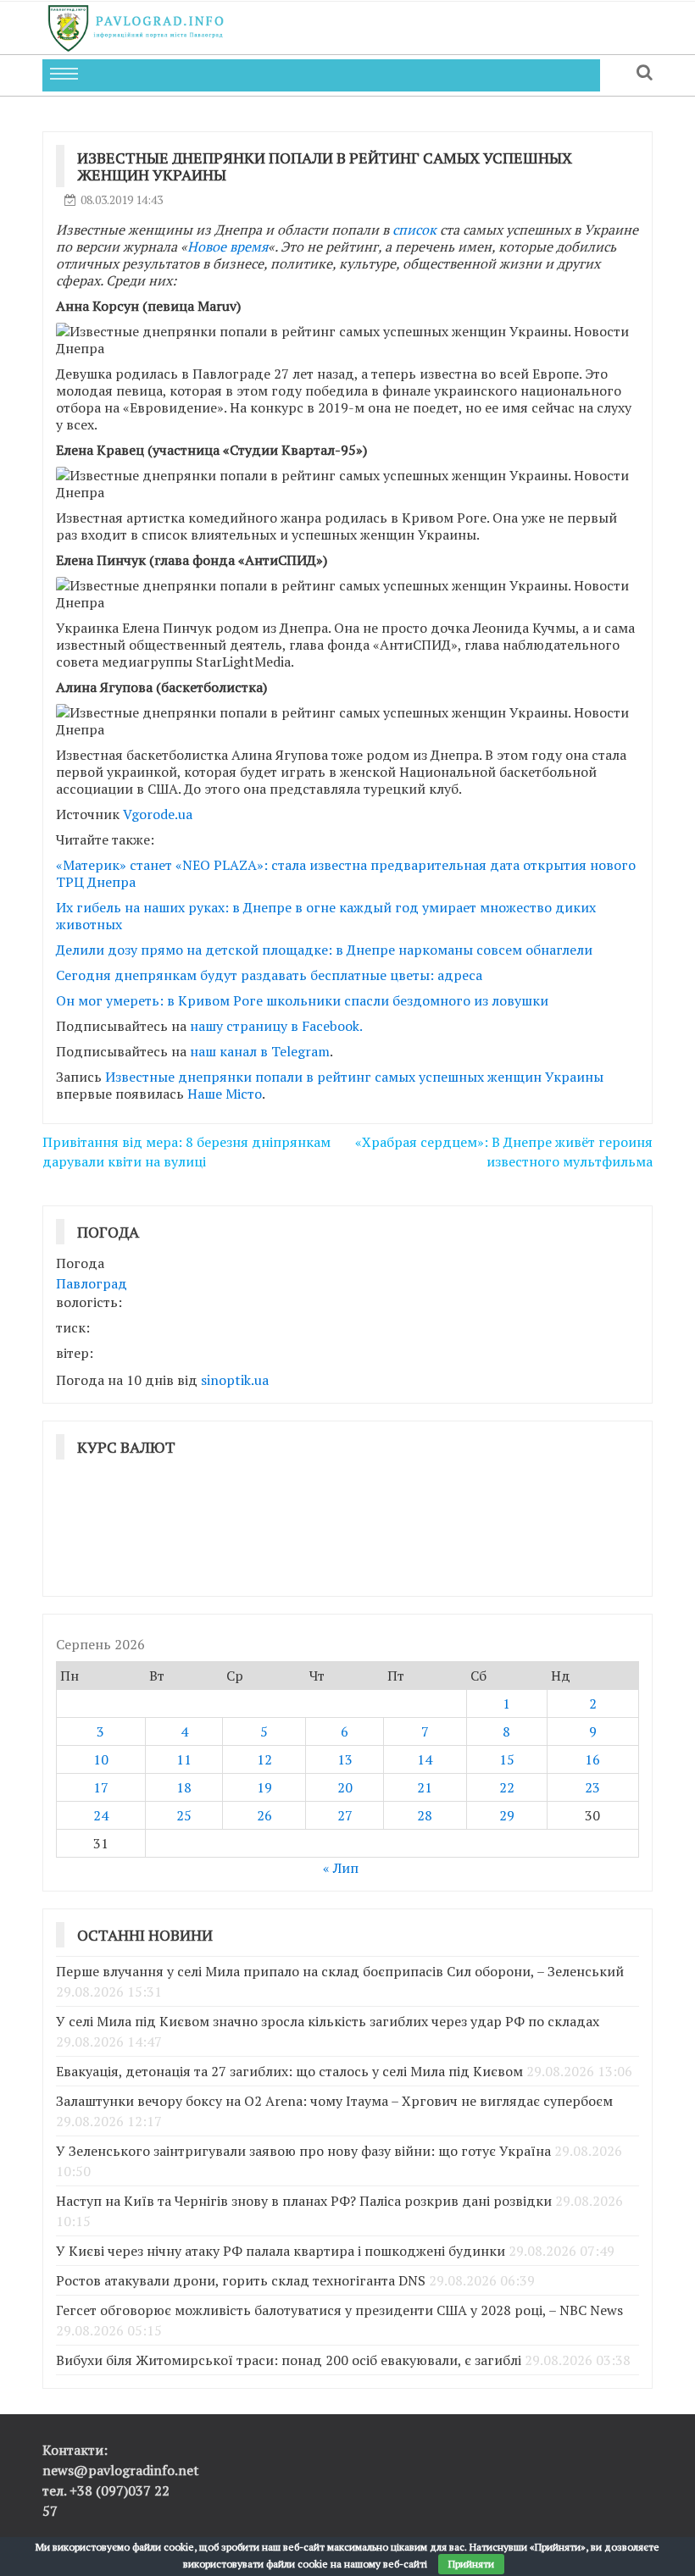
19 (264, 1787)
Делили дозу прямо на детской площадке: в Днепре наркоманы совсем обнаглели (324, 950)
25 (184, 1815)
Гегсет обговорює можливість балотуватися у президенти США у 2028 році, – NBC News (339, 2310)
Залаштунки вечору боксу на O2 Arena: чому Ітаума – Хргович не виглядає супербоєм (334, 2101)
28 (425, 1815)
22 (507, 1787)
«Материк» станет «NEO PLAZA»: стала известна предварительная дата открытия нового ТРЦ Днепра (346, 873)
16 (592, 1759)
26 (264, 1815)
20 (345, 1787)
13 (345, 1759)
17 (101, 1787)
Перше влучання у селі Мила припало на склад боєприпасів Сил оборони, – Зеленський (340, 1971)
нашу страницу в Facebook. (276, 1026)
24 (101, 1815)
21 (425, 1787)
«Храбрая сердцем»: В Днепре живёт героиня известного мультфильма (504, 1152)
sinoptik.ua (235, 1380)
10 (101, 1759)
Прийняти (471, 2564)
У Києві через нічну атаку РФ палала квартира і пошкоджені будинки (281, 2251)
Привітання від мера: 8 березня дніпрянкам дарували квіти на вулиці (186, 1152)
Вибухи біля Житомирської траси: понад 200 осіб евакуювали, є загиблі (289, 2360)
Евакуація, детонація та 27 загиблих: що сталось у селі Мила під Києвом (289, 2071)
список (414, 230)
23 (592, 1787)
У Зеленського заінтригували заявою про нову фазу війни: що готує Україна (303, 2151)
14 (425, 1759)
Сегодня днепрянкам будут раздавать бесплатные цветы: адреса (269, 975)
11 (184, 1759)
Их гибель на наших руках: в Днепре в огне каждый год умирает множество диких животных (326, 916)
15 (507, 1759)
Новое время (228, 247)
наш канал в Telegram (260, 1051)
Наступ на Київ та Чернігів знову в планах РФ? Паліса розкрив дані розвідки (304, 2201)
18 (184, 1787)
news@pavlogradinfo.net (121, 2470)
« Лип (341, 1868)
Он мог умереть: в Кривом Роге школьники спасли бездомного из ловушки (302, 1000)
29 (507, 1815)
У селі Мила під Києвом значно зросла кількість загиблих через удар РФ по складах (328, 2021)
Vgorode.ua (158, 814)
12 (264, 1759)
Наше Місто (225, 1094)
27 (345, 1815)
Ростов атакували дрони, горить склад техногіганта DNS (241, 2280)
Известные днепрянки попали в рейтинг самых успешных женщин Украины (354, 1077)
